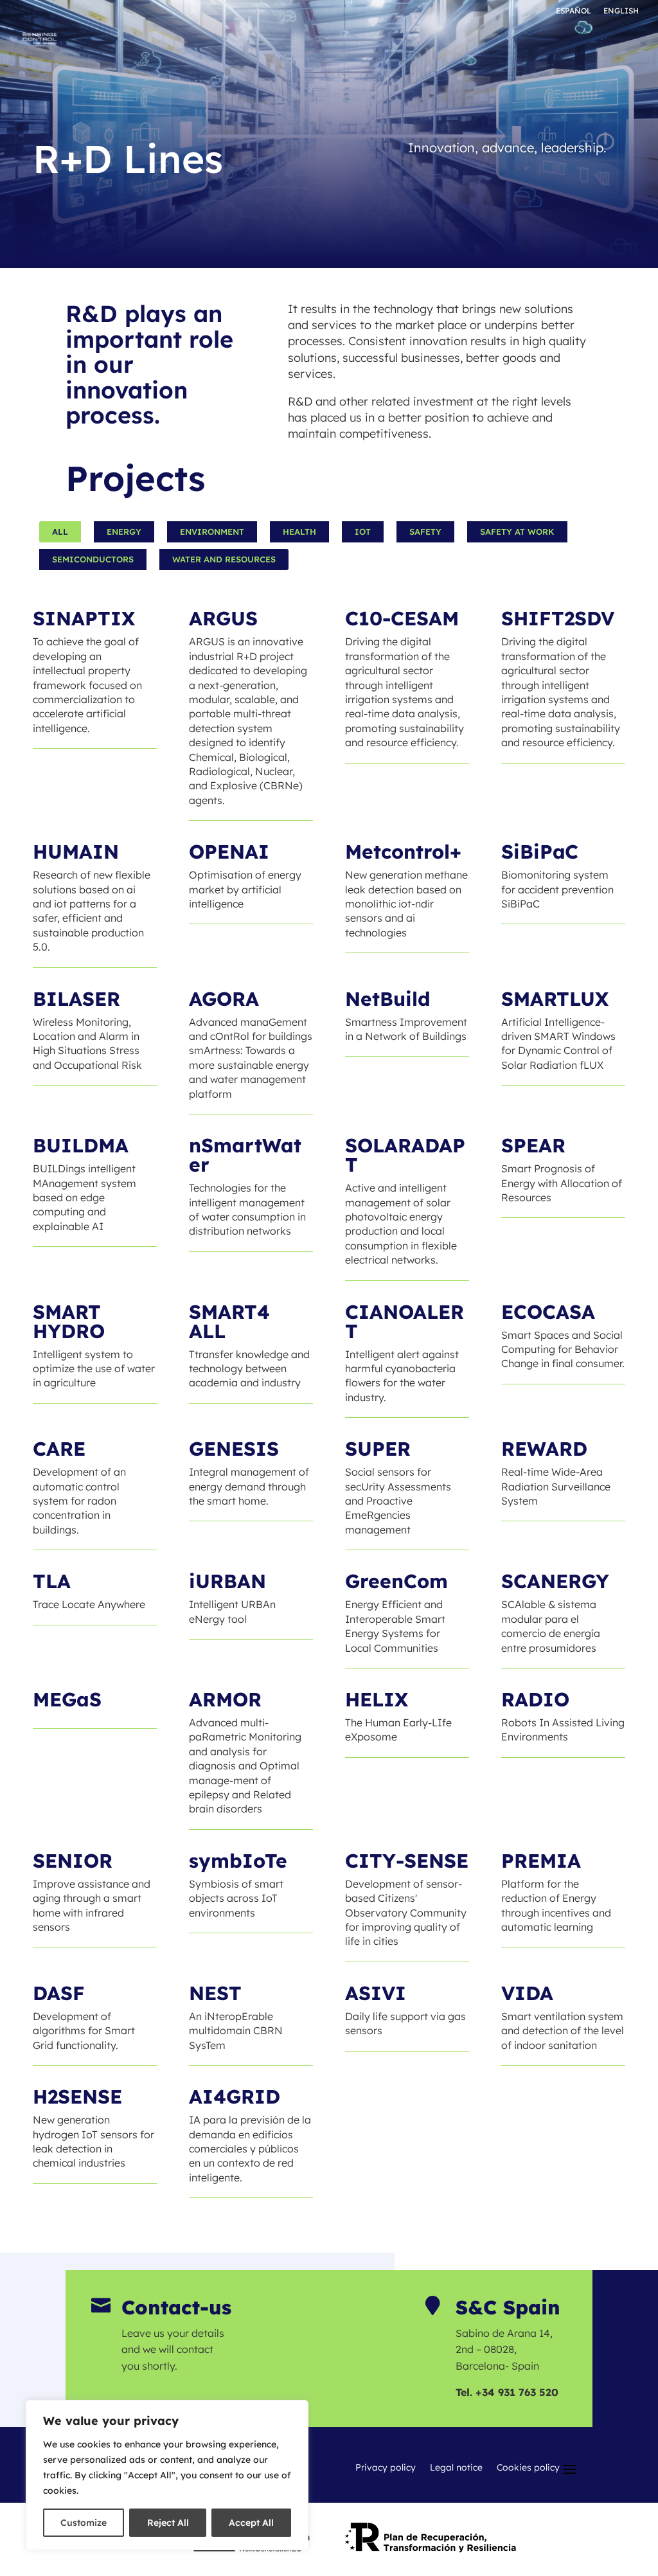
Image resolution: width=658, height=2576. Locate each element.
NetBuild (388, 999)
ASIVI (376, 1993)
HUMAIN (76, 852)
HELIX (377, 1699)
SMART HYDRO (69, 1321)
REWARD (544, 1449)
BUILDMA (81, 1145)
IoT (363, 532)
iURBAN (227, 1581)
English (621, 11)
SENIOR (73, 1861)
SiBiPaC (540, 852)
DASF (59, 1993)
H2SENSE (77, 2097)
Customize (84, 2523)
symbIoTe (238, 1861)
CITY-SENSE (407, 1861)
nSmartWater (245, 1155)
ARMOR (225, 1699)
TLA (52, 1581)
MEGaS (67, 1699)
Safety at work (517, 532)
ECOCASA (548, 1312)
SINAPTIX (84, 618)
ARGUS (223, 618)
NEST (215, 1993)
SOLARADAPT (405, 1155)
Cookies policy (528, 2468)
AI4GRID (235, 2097)
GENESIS (234, 1449)
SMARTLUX (555, 999)
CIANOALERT (405, 1321)
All (60, 532)
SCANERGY (555, 1581)
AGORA (224, 999)
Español (574, 11)
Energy (124, 532)
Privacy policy (386, 2468)
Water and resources (224, 559)
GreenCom (396, 1581)
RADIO (535, 1699)
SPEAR (533, 1145)
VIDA (527, 1993)
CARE (59, 1449)
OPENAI (229, 852)
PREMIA (541, 1861)
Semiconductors (93, 559)
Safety (425, 532)
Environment (212, 532)
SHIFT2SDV (558, 618)
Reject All (168, 2523)
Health (299, 532)
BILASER (76, 999)
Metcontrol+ (403, 852)
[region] (167, 2475)
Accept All (251, 2523)
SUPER (378, 1449)
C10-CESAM (402, 618)
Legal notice (456, 2468)
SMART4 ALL (229, 1321)
